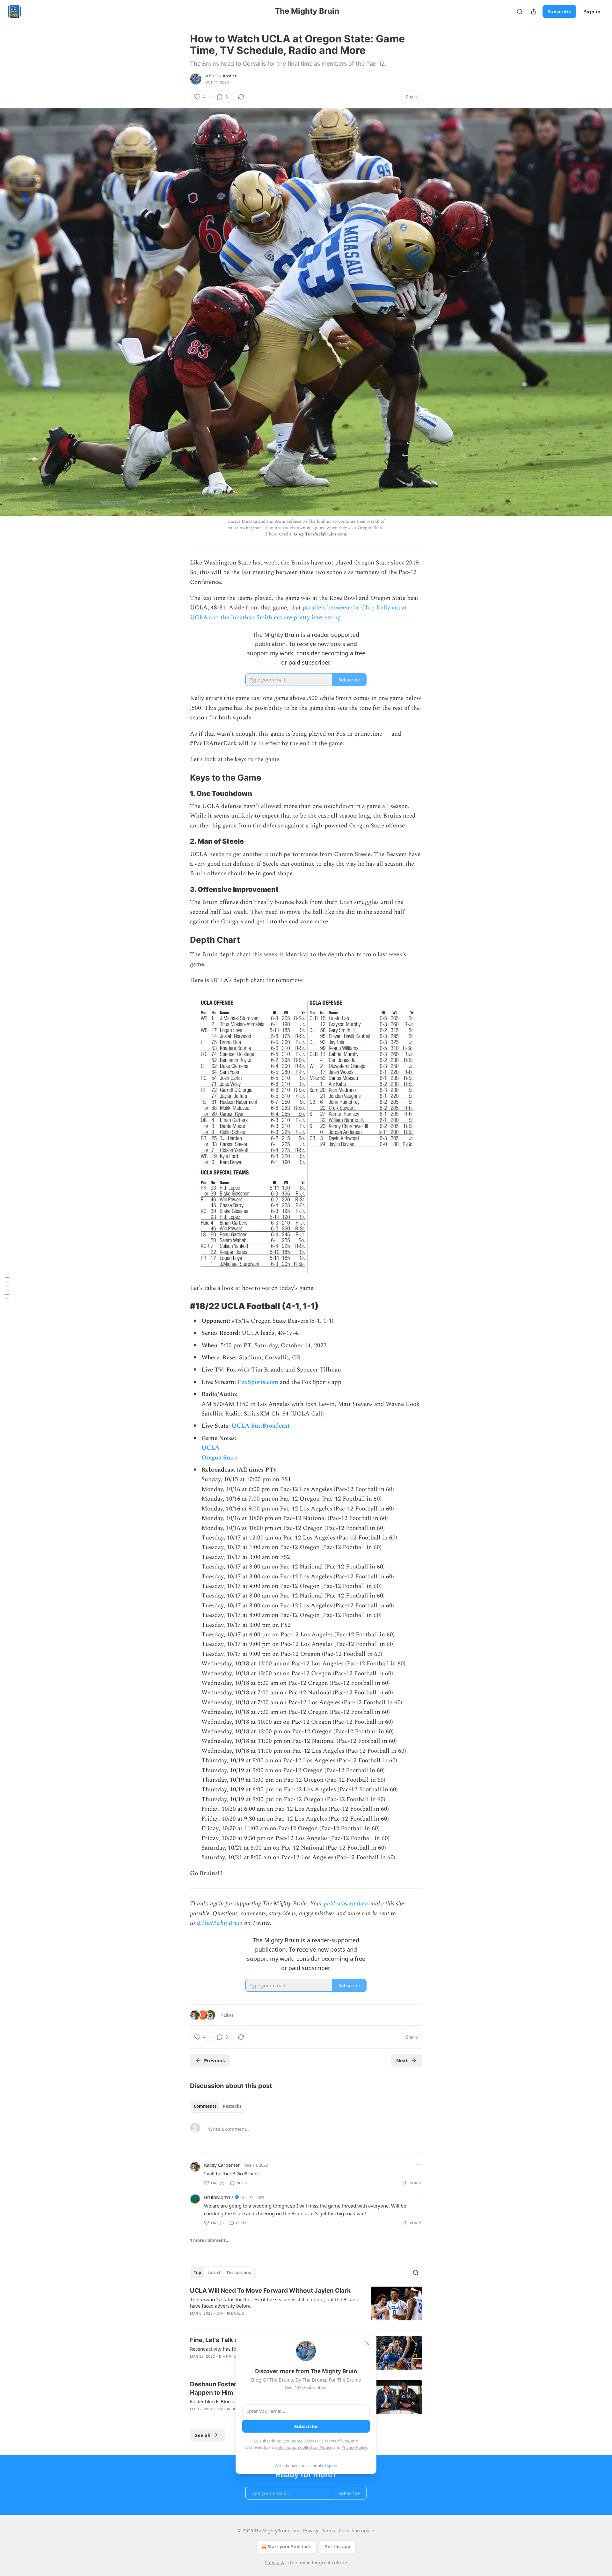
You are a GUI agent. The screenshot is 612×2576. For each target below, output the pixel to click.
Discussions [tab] (239, 2273)
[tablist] (218, 2106)
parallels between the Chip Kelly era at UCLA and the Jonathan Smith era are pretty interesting (298, 612)
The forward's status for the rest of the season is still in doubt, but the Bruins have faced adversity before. (274, 2303)
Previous (214, 2060)
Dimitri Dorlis (230, 2313)
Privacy (311, 2531)
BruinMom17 (219, 2197)
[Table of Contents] (7, 1288)
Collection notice (357, 2531)
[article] (306, 2306)
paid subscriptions (346, 1904)
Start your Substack (289, 2547)
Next (402, 2060)
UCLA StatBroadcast (261, 1426)
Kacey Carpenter (222, 2165)
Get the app (337, 2547)
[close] (367, 2343)
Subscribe (559, 11)
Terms (328, 2531)
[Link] (181, 778)
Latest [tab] (214, 2273)
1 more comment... (210, 2240)
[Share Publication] (534, 11)
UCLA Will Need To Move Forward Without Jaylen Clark (270, 2291)
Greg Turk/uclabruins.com (320, 534)
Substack (274, 2562)
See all (203, 2435)
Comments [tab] (205, 2106)
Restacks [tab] (232, 2106)
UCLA (211, 1448)
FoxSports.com (258, 1382)
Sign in (592, 11)
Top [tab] (197, 2273)
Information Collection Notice (304, 2447)
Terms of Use (337, 2441)
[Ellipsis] (419, 2165)
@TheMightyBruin (220, 1923)
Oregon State (219, 1458)
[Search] (520, 11)
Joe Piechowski (221, 76)
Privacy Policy (354, 2447)
